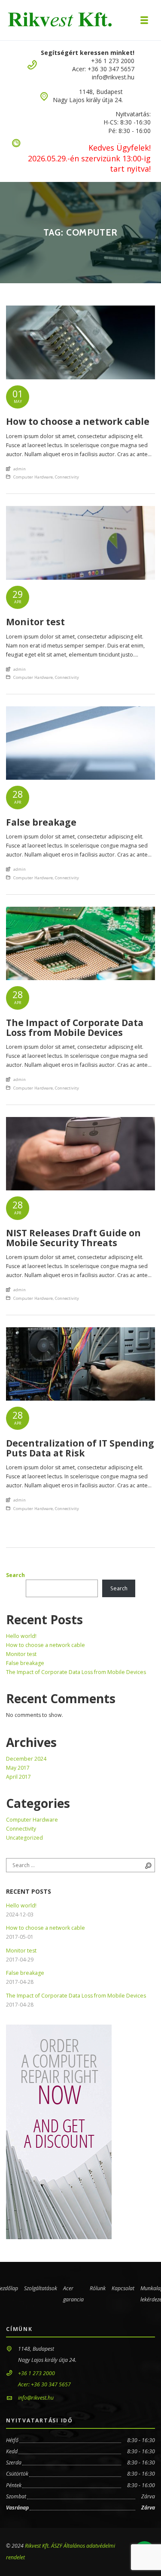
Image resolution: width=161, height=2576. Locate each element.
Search (15, 1575)
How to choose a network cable (46, 1645)
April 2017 (18, 1777)
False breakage (25, 1663)
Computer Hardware (33, 477)
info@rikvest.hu (113, 77)
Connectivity (67, 477)
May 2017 (18, 1768)
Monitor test (21, 1654)
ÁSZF (57, 2546)
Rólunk (98, 2288)
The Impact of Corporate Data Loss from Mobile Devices (76, 1672)
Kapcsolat (123, 2288)
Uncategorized (24, 1838)
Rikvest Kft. (37, 2546)
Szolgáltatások (41, 2288)
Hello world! (21, 1636)
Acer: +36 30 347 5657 (103, 69)
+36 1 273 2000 (113, 61)
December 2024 (26, 1759)
